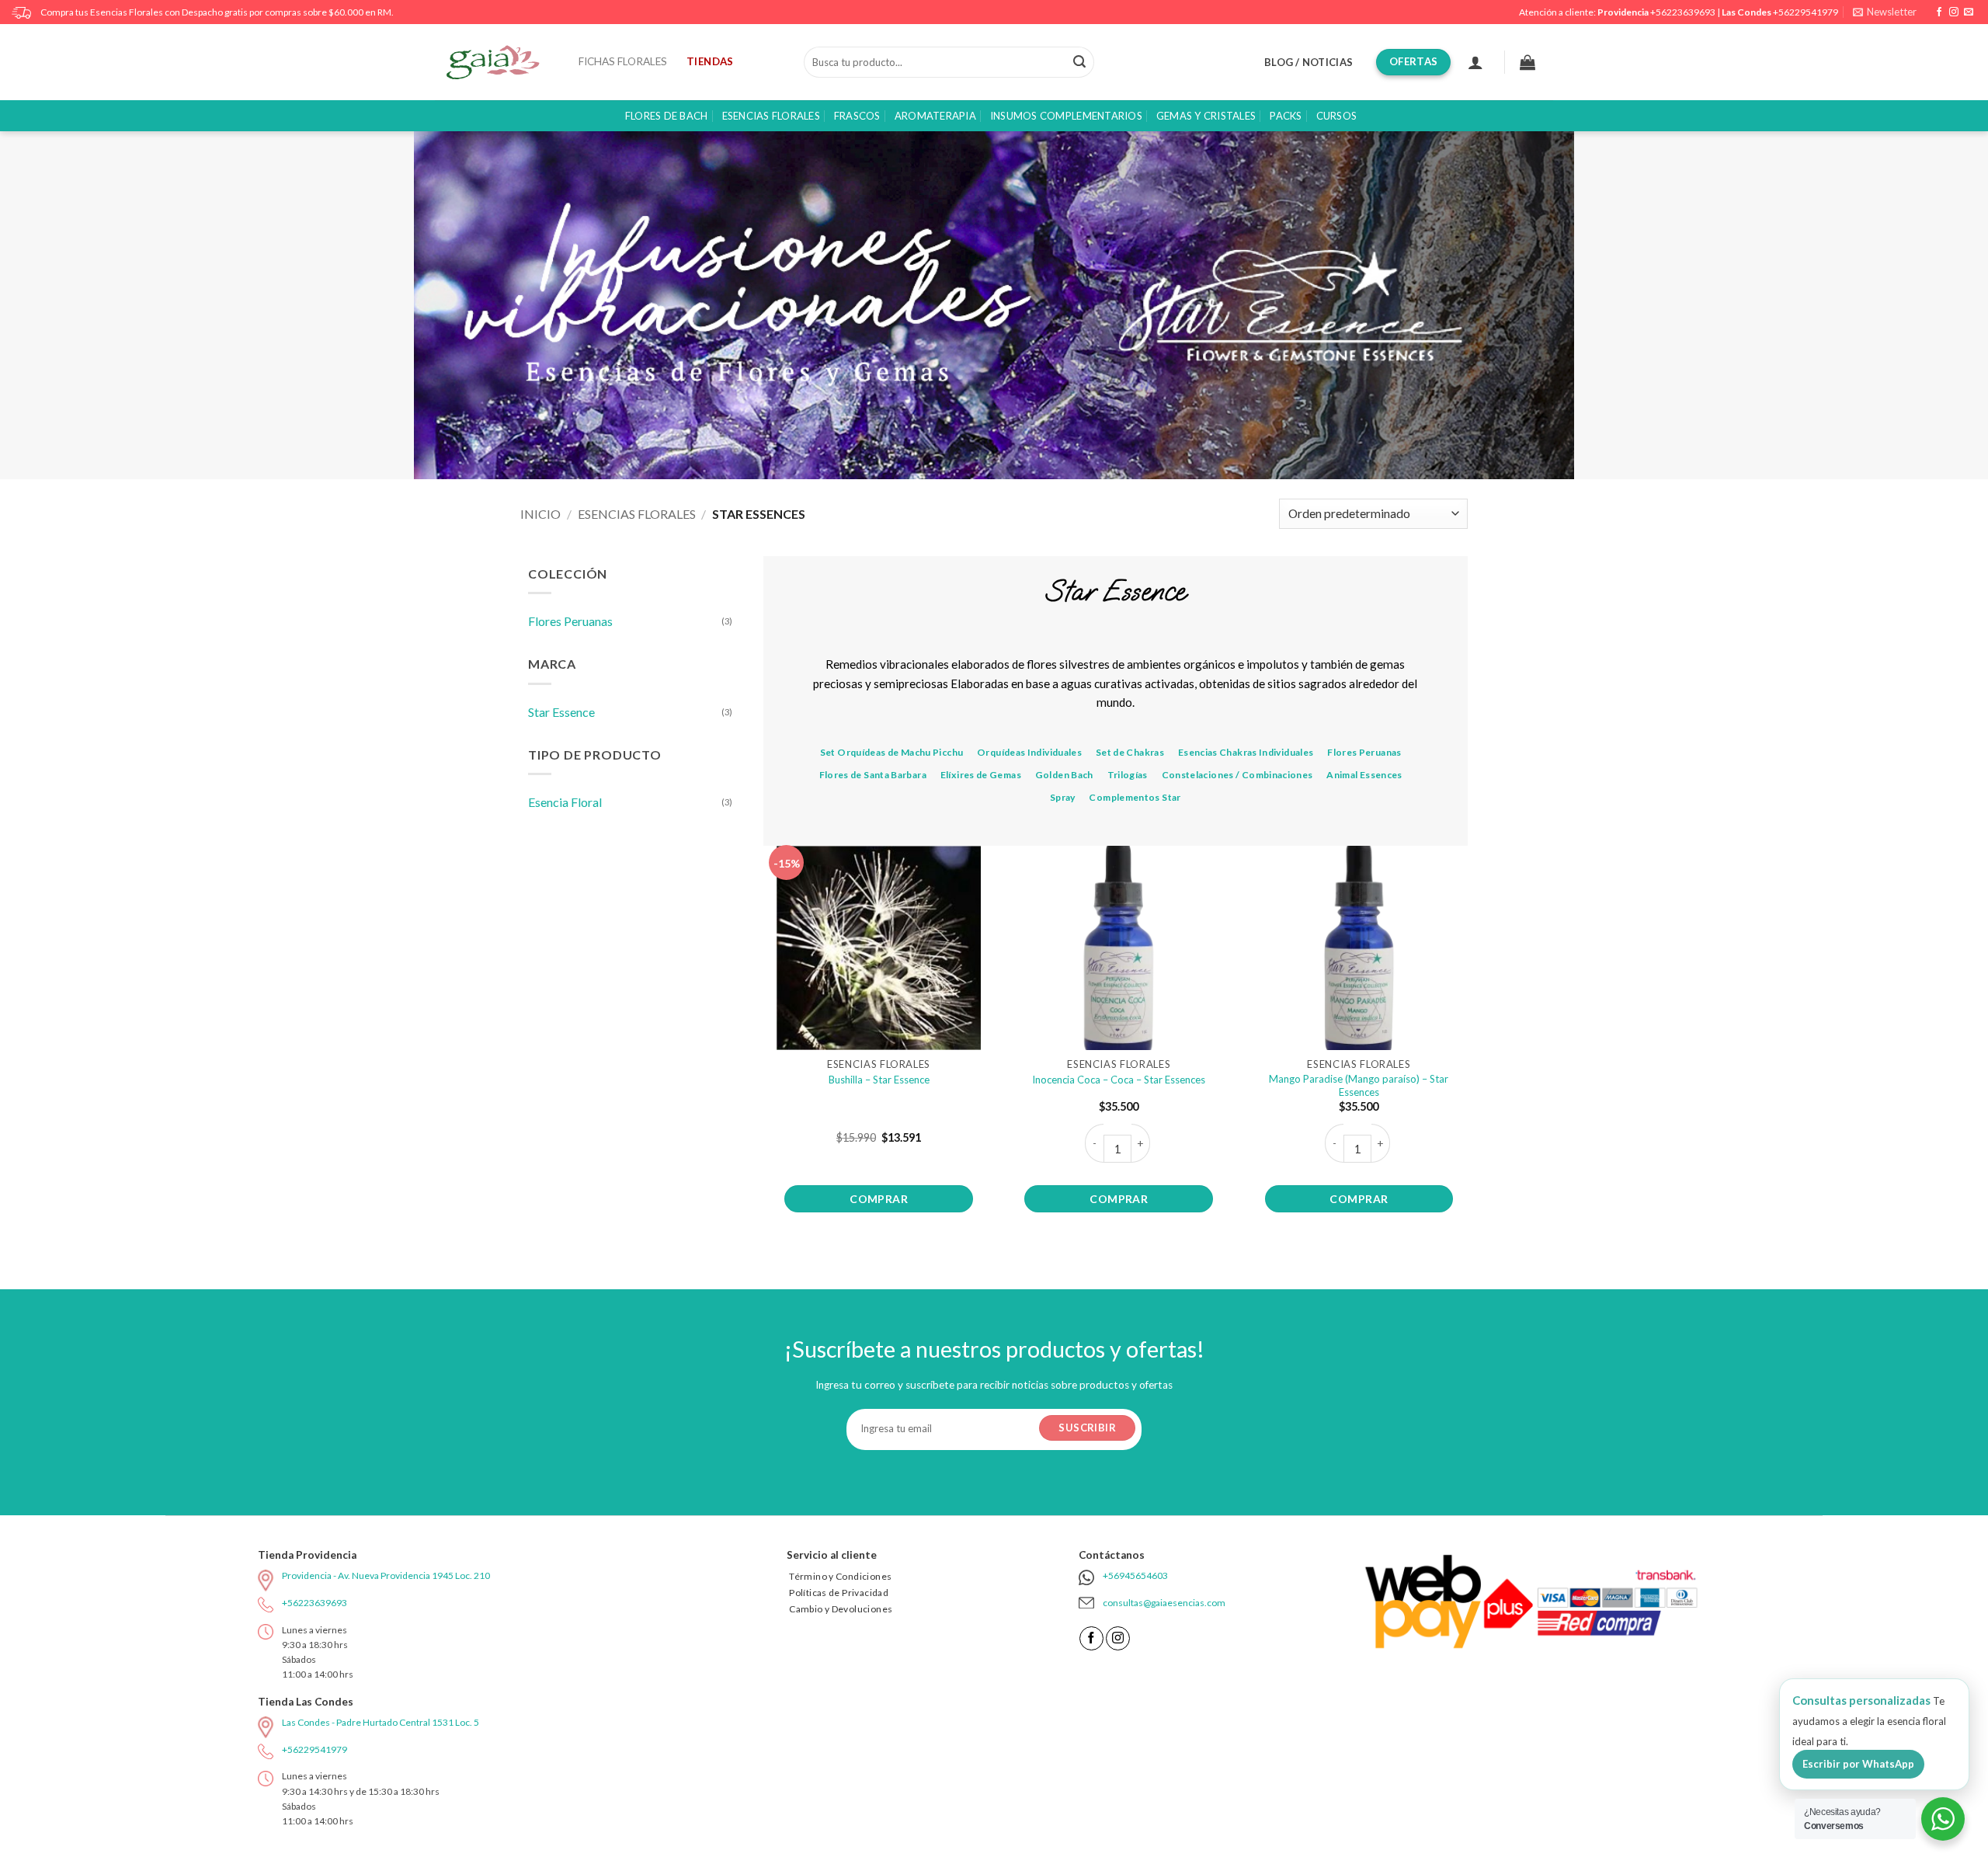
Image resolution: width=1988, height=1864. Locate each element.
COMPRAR (879, 1199)
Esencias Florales (771, 116)
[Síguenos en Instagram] (1954, 12)
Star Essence (561, 712)
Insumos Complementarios (1066, 116)
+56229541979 (1806, 12)
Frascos (857, 116)
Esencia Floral (565, 802)
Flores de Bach (667, 116)
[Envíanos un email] (1969, 12)
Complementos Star (1135, 797)
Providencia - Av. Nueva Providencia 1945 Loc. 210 (386, 1575)
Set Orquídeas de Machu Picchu (892, 752)
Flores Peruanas (570, 621)
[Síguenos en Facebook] (1939, 12)
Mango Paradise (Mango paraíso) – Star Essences (1359, 1085)
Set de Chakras (1130, 752)
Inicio (540, 514)
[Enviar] (1079, 62)
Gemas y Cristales (1206, 116)
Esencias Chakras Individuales (1246, 752)
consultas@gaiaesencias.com (1164, 1603)
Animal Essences (1364, 775)
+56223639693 (1683, 12)
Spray (1063, 797)
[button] (1885, 12)
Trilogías (1128, 775)
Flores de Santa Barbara (873, 775)
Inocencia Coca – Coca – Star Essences (1119, 1080)
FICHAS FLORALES (623, 61)
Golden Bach (1064, 775)
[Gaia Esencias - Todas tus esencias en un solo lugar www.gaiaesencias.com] (501, 62)
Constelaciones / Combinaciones (1237, 775)
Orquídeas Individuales (1029, 752)
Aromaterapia (935, 116)
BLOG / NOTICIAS (1309, 62)
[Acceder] (1475, 62)
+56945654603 (1135, 1575)
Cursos (1337, 116)
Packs (1286, 116)
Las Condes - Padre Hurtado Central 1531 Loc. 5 (381, 1722)
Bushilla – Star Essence (879, 1080)
